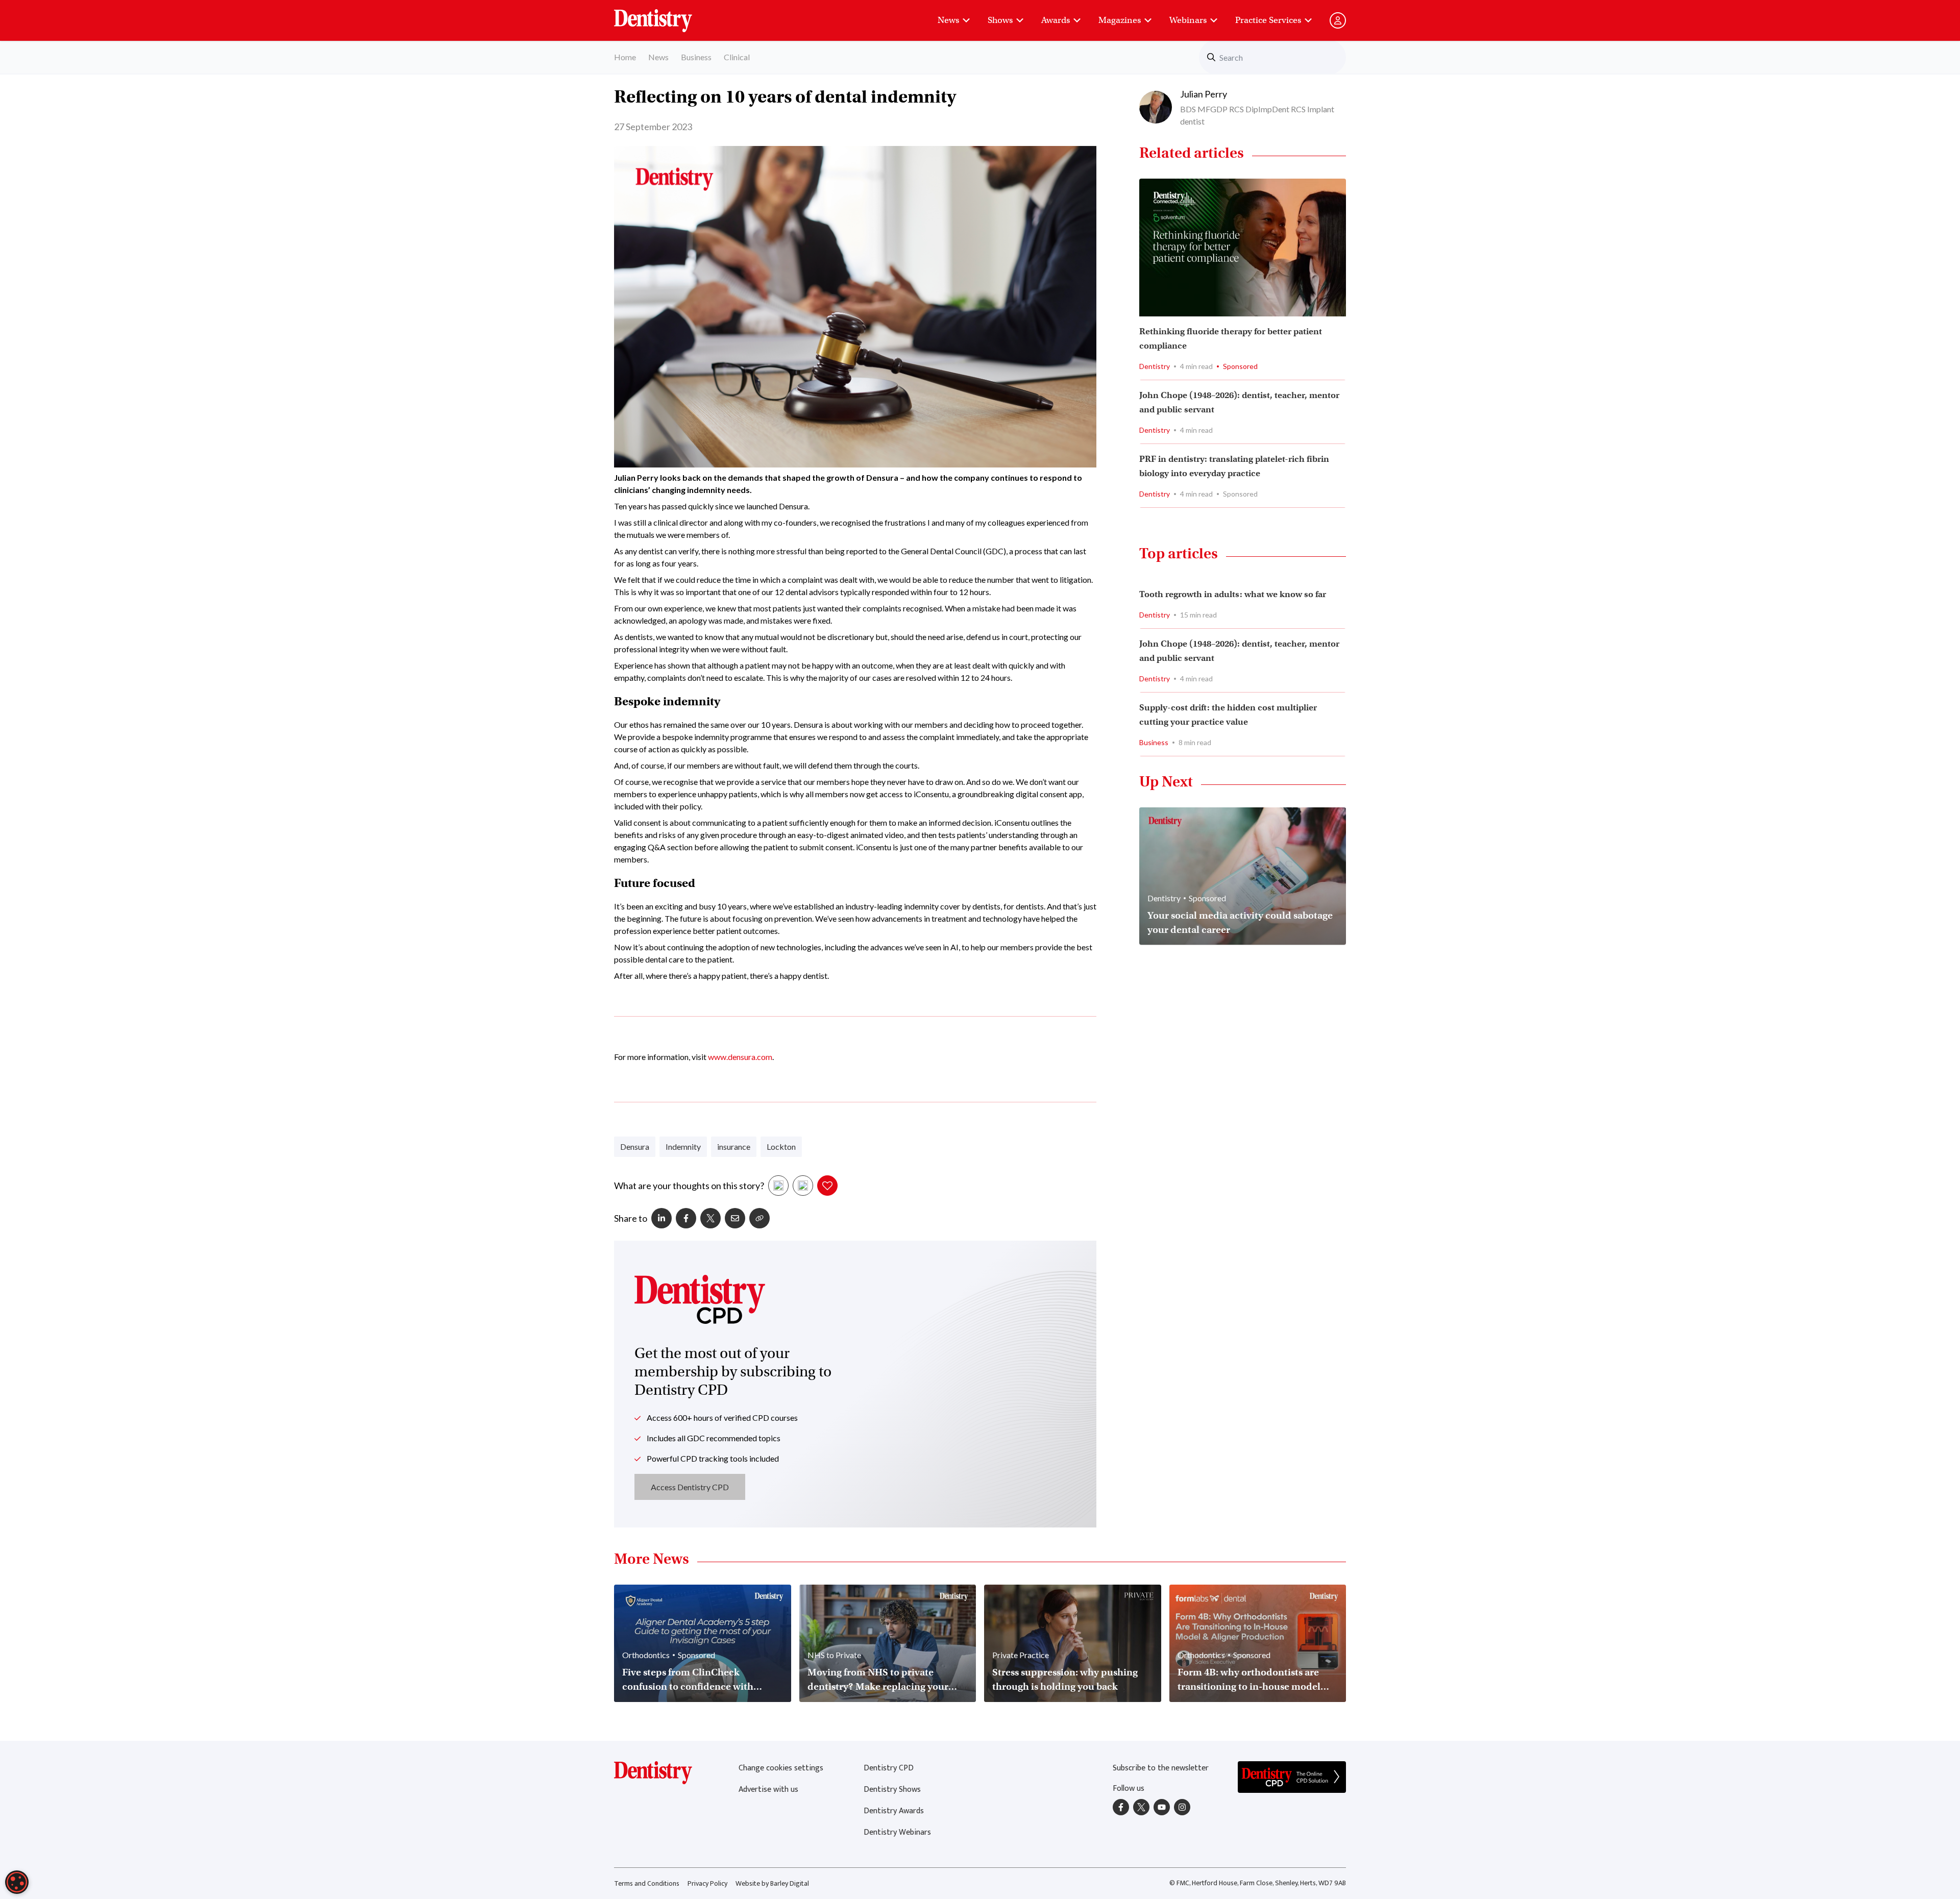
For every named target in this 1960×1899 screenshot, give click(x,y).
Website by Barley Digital (772, 1883)
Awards (1056, 20)
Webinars (1188, 20)
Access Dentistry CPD (690, 1487)
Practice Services (1268, 20)
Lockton (781, 1146)
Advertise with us (768, 1790)
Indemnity (683, 1146)
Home (625, 57)
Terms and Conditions (647, 1883)
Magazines (1120, 20)
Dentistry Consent (665, 15)
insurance (734, 1146)
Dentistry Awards (894, 1811)
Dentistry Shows (892, 1790)
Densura (635, 1146)
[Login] (1338, 20)
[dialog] (17, 1882)
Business (696, 57)
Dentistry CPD (889, 1768)
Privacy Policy (707, 1883)
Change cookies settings (781, 1768)
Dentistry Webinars (897, 1832)
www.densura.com (740, 1057)
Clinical (737, 57)
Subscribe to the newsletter (1161, 1768)
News (948, 20)
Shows (1000, 20)
